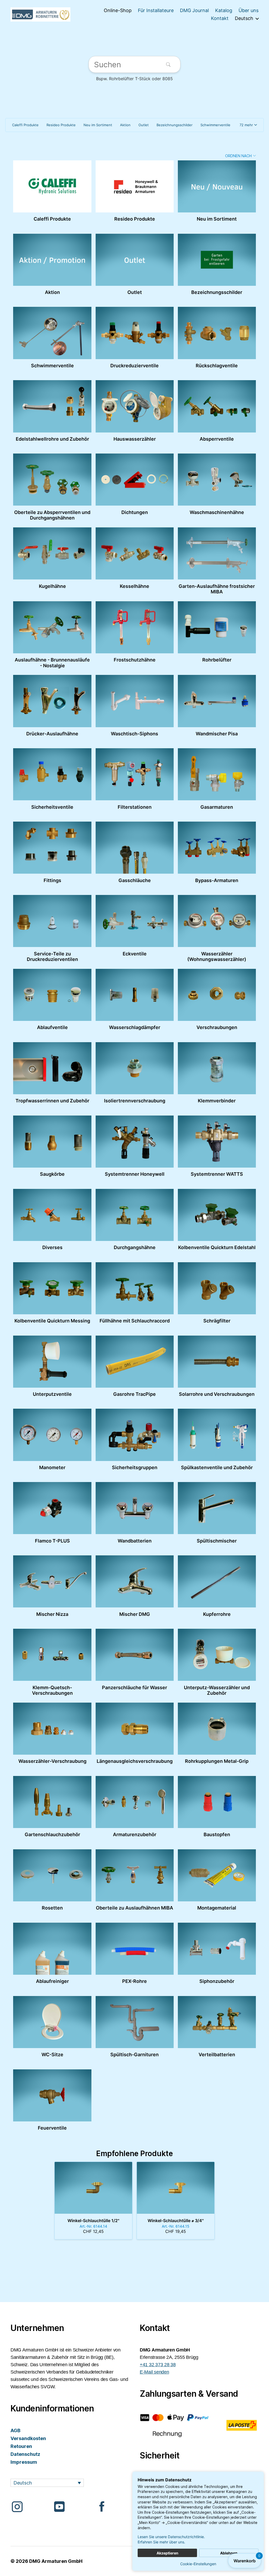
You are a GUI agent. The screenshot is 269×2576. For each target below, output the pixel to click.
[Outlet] (135, 260)
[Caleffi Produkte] (52, 186)
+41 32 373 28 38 (158, 2365)
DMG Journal (194, 10)
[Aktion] (52, 260)
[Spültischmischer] (217, 1508)
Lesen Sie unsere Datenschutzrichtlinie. (171, 2537)
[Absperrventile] (217, 406)
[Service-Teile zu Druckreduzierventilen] (52, 921)
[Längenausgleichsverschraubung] (135, 1729)
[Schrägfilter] (217, 1288)
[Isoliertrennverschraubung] (135, 1068)
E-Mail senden (154, 2372)
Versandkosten (28, 2438)
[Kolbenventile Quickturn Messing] (52, 1288)
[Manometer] (52, 1435)
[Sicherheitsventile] (52, 774)
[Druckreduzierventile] (135, 333)
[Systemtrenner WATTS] (217, 1142)
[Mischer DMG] (135, 1581)
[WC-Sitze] (52, 2022)
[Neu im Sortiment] (217, 186)
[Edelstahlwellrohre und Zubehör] (52, 406)
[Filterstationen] (135, 774)
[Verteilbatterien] (217, 2022)
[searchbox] (134, 65)
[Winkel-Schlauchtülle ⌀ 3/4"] (176, 2188)
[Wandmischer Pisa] (217, 701)
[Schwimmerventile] (52, 333)
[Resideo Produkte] (135, 186)
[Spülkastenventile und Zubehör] (217, 1435)
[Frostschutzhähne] (135, 627)
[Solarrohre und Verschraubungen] (217, 1362)
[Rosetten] (52, 1875)
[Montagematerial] (217, 1875)
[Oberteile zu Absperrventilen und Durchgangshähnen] (52, 480)
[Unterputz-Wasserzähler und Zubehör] (217, 1655)
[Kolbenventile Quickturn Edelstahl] (217, 1215)
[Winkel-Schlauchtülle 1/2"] (93, 2188)
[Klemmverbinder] (217, 1068)
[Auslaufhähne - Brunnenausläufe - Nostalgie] (52, 627)
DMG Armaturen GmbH (56, 2561)
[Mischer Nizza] (52, 1581)
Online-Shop (118, 10)
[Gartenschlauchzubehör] (52, 1802)
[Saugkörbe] (52, 1142)
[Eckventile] (135, 921)
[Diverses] (52, 1215)
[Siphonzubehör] (217, 1949)
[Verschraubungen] (217, 995)
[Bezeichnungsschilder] (217, 260)
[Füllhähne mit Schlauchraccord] (135, 1288)
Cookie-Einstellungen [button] (198, 2564)
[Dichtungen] (135, 480)
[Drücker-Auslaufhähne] (52, 701)
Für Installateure (156, 10)
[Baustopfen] (217, 1802)
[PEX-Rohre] (135, 1949)
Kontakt (220, 18)
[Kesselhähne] (135, 553)
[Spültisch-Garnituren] (135, 2022)
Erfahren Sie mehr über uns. (161, 2542)
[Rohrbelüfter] (217, 627)
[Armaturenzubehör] (135, 1802)
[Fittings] (52, 848)
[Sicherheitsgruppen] (135, 1435)
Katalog (224, 10)
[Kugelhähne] (52, 553)
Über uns (249, 10)
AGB (15, 2430)
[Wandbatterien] (135, 1508)
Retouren (21, 2446)
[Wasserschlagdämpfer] (135, 995)
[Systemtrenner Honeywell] (135, 1142)
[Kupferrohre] (217, 1581)
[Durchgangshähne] (135, 1215)
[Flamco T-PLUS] (52, 1508)
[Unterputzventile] (52, 1362)
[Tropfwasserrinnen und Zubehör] (52, 1068)
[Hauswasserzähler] (135, 406)
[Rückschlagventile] (217, 333)
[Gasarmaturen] (217, 774)
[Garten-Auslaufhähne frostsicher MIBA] (217, 553)
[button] (248, 125)
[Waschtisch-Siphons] (135, 701)
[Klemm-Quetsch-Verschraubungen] (52, 1655)
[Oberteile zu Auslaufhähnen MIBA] (135, 1875)
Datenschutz (25, 2454)
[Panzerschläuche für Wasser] (135, 1655)
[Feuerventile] (52, 2095)
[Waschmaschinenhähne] (217, 480)
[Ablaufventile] (52, 995)
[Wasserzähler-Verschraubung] (52, 1729)
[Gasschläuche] (135, 848)
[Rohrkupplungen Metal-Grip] (217, 1729)
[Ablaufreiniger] (52, 1949)
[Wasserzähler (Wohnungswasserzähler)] (217, 921)
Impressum (24, 2462)
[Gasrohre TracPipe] (135, 1362)
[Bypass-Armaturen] (217, 848)
